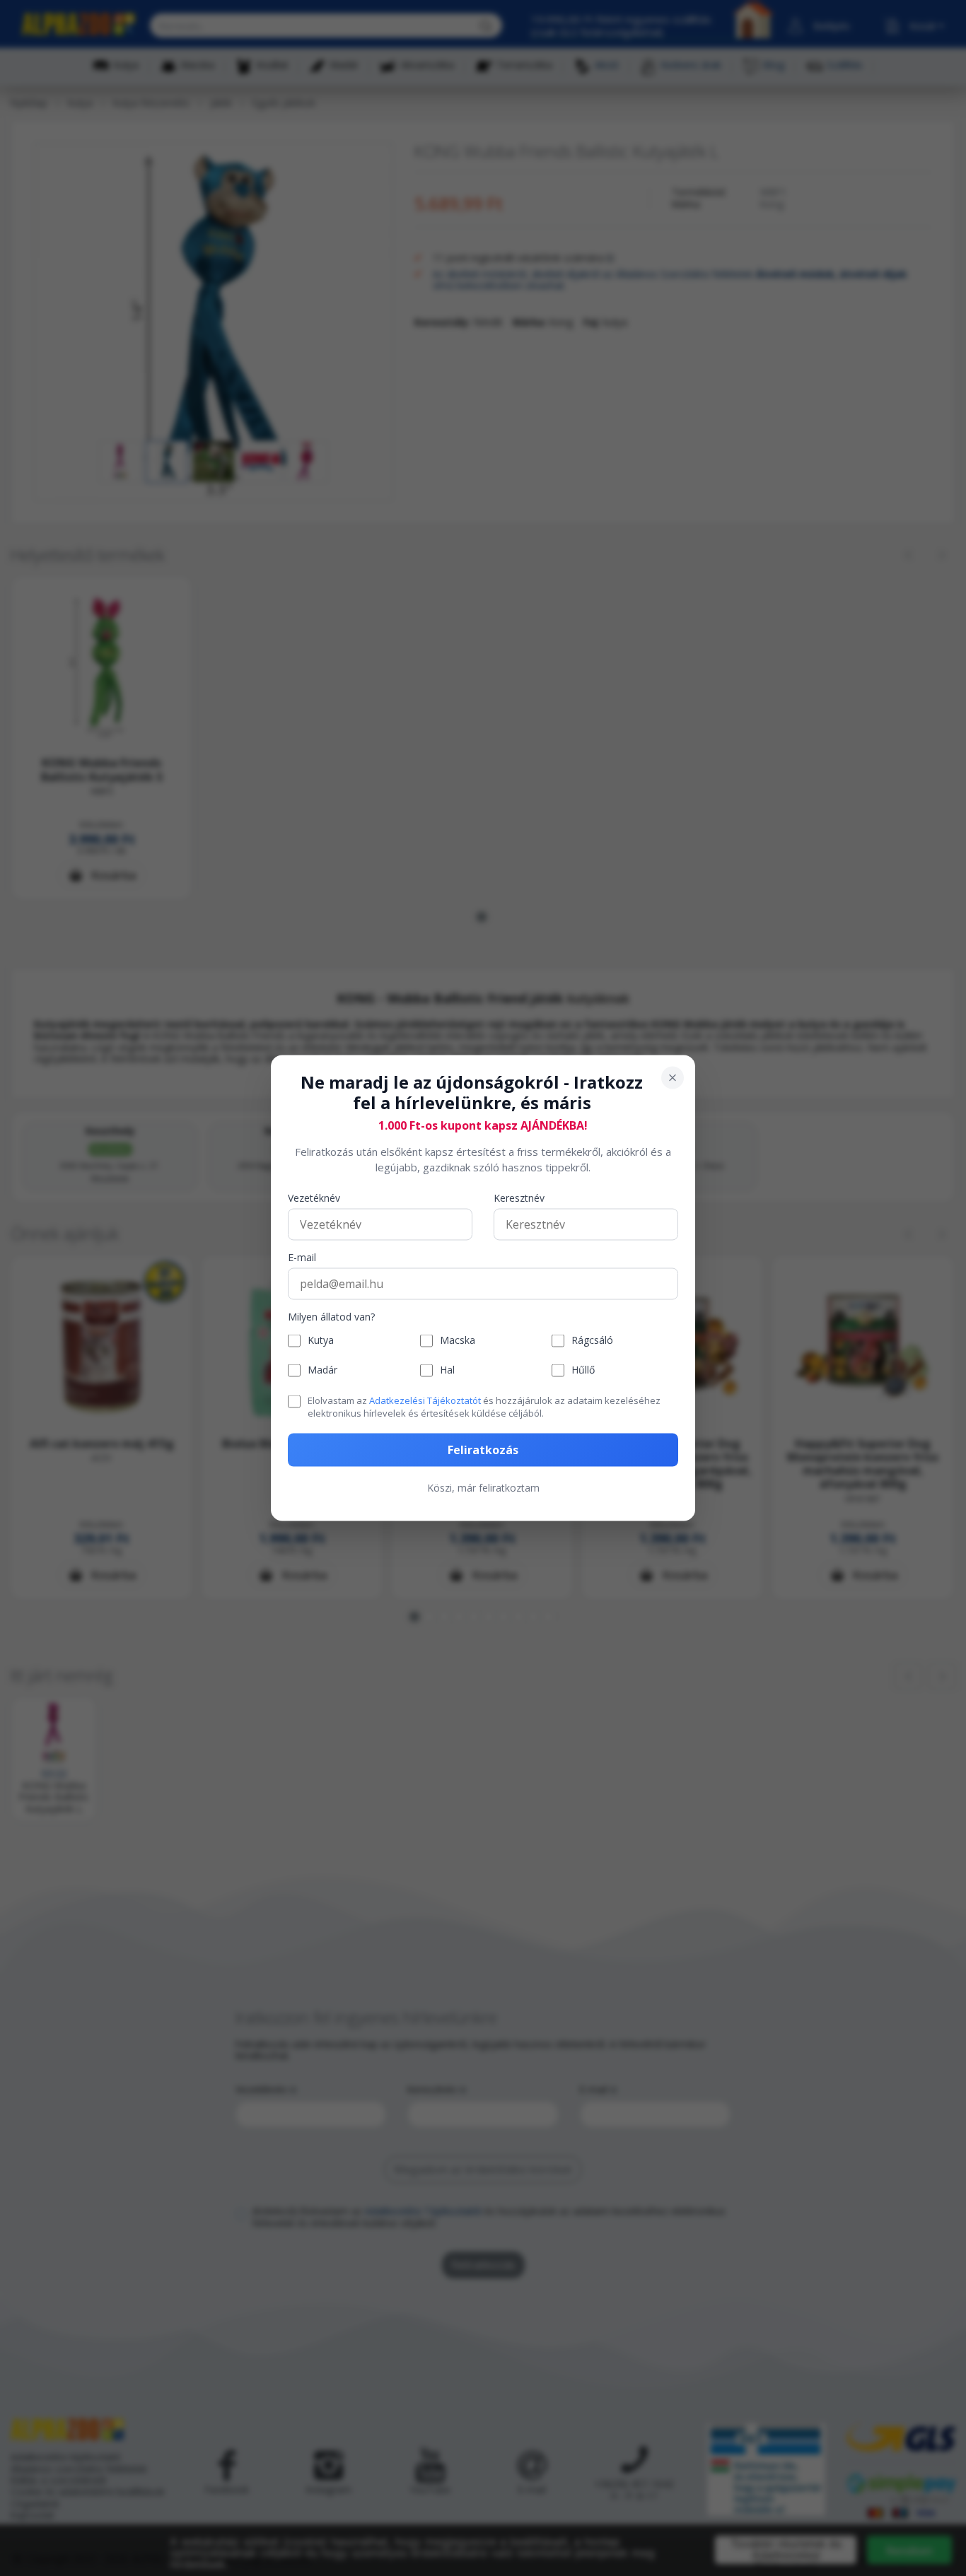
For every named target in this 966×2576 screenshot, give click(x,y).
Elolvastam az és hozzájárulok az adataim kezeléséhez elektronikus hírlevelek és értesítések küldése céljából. (484, 1406)
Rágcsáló (592, 1341)
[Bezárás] (673, 1078)
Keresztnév (519, 1198)
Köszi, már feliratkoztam (483, 1488)
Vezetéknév (314, 1198)
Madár (322, 1370)
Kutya (321, 1341)
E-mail (302, 1257)
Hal (447, 1370)
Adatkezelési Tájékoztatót (425, 1400)
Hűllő (583, 1370)
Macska (458, 1341)
